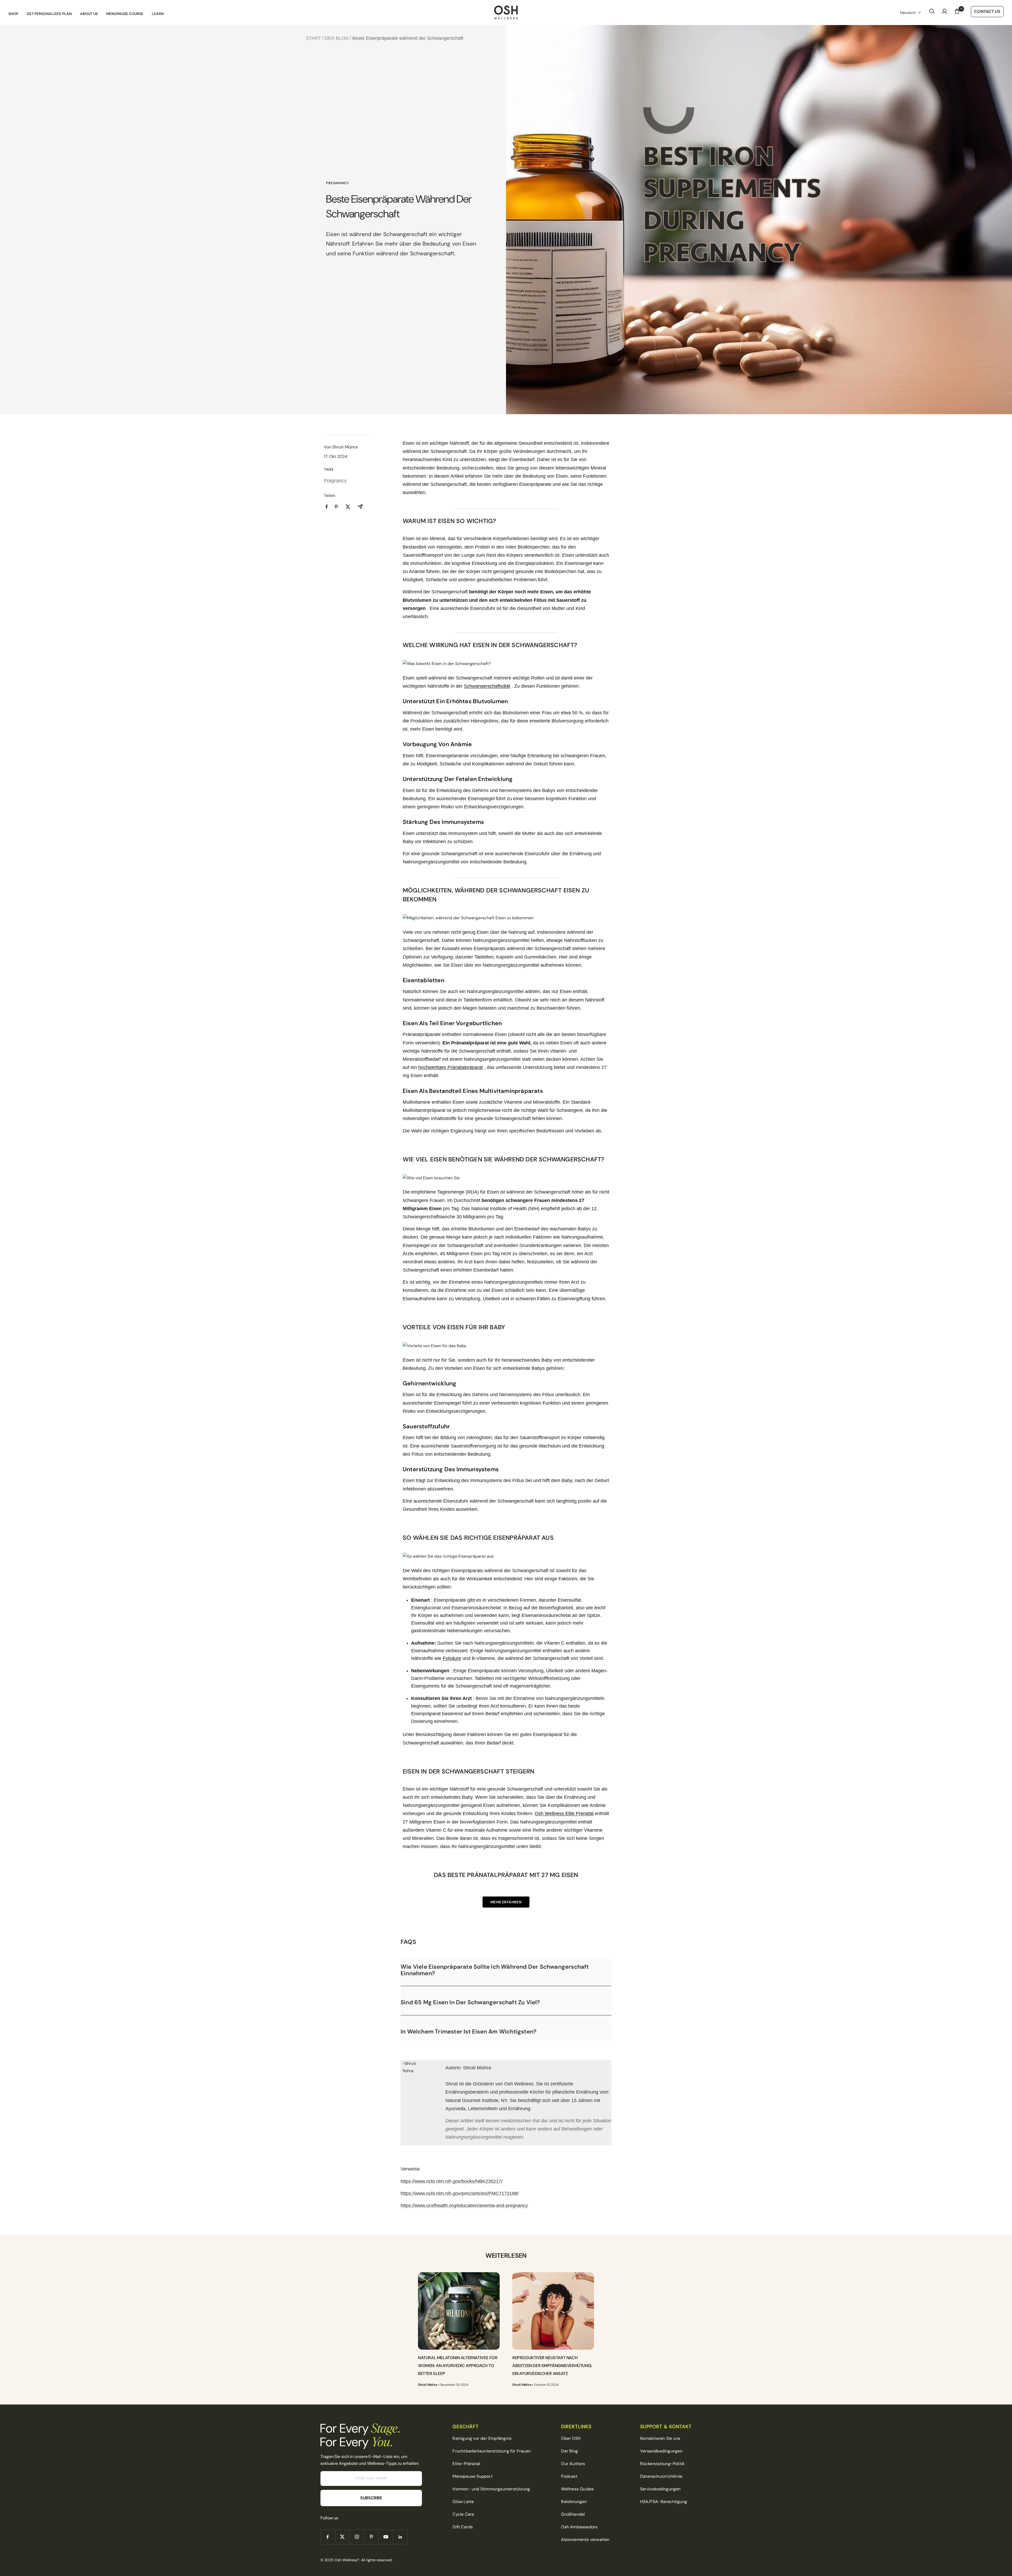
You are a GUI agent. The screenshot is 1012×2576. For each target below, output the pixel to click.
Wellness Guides (577, 2489)
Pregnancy (337, 183)
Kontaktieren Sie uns (660, 2438)
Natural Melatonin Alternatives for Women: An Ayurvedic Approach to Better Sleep (458, 2366)
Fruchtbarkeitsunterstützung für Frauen (492, 2451)
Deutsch (908, 13)
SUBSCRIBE (371, 2498)
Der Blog (337, 38)
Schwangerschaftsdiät (487, 686)
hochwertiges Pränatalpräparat (451, 1067)
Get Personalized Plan (49, 14)
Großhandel (573, 2514)
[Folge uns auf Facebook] (328, 2537)
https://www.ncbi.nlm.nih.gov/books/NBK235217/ (452, 2181)
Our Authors (573, 2464)
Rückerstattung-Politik (662, 2464)
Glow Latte (463, 2502)
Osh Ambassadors (579, 2527)
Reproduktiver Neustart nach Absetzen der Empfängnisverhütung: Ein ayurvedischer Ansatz (552, 2366)
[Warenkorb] (957, 13)
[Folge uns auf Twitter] (342, 2537)
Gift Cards (463, 2527)
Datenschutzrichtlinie (661, 2476)
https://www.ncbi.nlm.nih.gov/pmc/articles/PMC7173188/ (460, 2193)
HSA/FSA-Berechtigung (664, 2502)
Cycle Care (463, 2514)
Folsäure (452, 1658)
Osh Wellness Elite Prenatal (564, 1814)
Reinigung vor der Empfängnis (482, 2438)
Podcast (569, 2476)
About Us (89, 14)
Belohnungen (574, 2502)
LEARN (158, 14)
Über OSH (571, 2438)
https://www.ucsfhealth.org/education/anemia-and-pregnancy (464, 2206)
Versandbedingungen (661, 2451)
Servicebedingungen (660, 2489)
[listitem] (327, 507)
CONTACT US (987, 11)
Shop (13, 14)
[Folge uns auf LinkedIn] (400, 2537)
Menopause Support (472, 2476)
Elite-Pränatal (466, 2464)
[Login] (945, 13)
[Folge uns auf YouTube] (386, 2537)
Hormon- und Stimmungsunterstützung (491, 2489)
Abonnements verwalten (585, 2540)
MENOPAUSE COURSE (125, 14)
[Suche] (932, 13)
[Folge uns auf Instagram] (357, 2537)
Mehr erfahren (506, 1902)
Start (313, 38)
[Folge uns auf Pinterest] (371, 2537)
